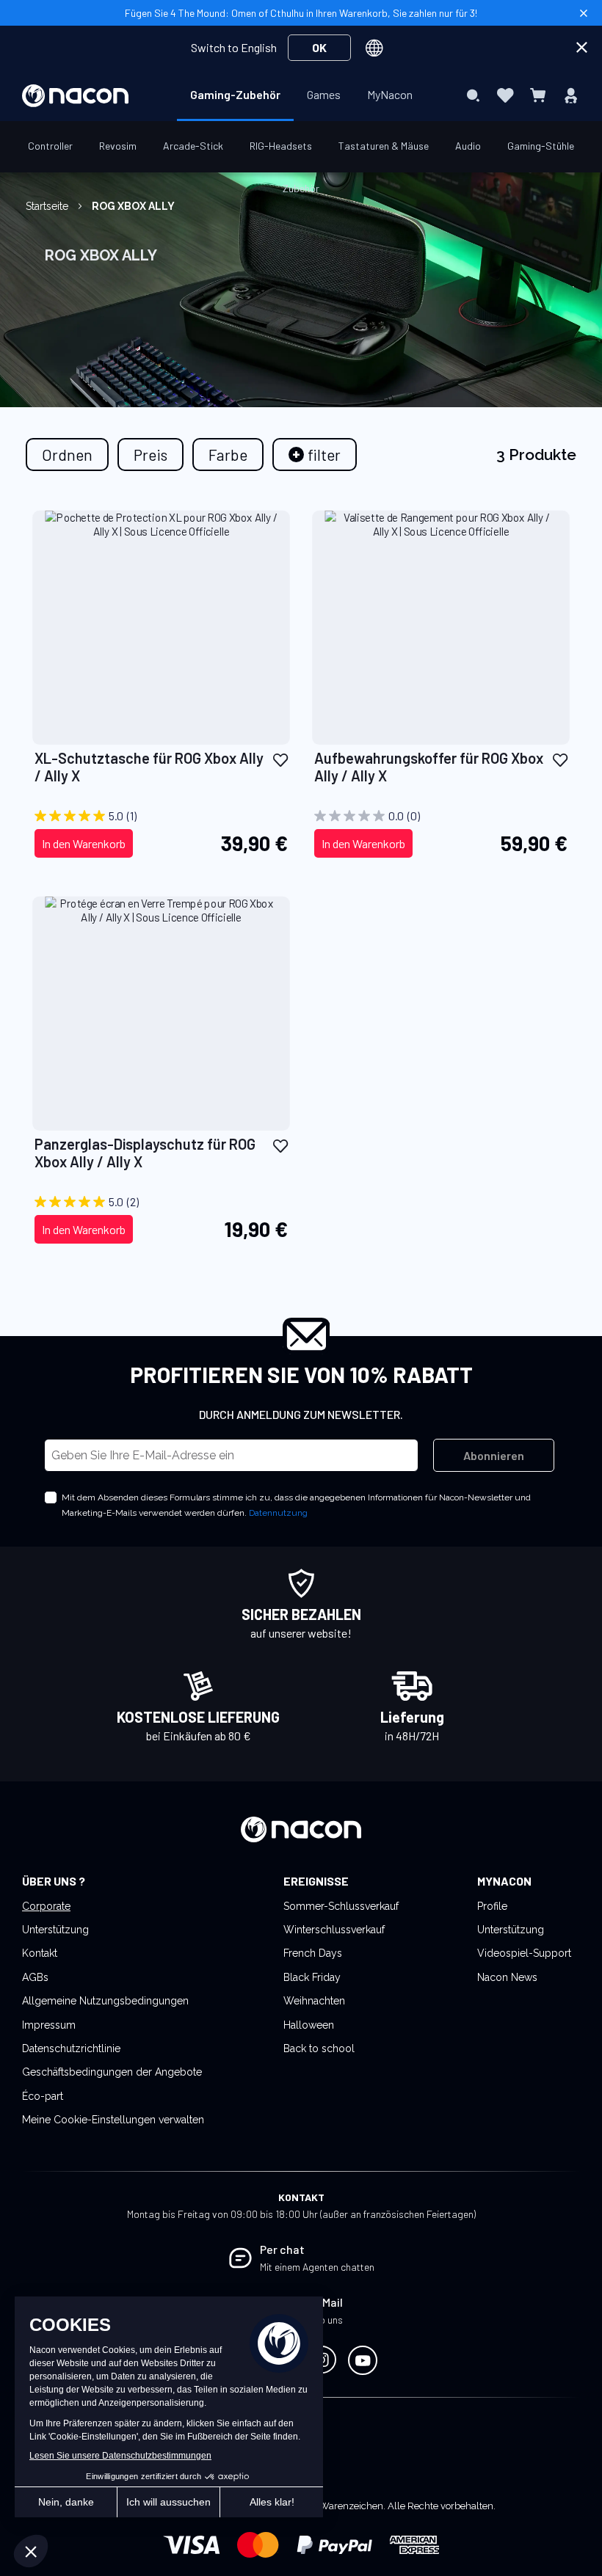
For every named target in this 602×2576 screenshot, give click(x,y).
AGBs (35, 1977)
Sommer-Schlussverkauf (341, 1906)
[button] (280, 759)
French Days (313, 1953)
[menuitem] (235, 95)
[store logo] (75, 96)
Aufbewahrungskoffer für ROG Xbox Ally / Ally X (429, 767)
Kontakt (40, 1953)
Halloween (309, 2025)
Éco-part (43, 2096)
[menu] (301, 95)
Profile (492, 1906)
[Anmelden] (571, 95)
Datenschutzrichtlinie (71, 2048)
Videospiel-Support (524, 1953)
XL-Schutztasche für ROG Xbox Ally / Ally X (149, 767)
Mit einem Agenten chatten (317, 2267)
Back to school (319, 2048)
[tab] (315, 455)
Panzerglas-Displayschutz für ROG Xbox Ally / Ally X (145, 1153)
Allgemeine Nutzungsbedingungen (105, 2001)
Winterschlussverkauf (334, 1930)
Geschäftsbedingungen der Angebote (112, 2072)
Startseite (48, 206)
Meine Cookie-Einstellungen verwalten (113, 2120)
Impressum (49, 2025)
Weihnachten (314, 2001)
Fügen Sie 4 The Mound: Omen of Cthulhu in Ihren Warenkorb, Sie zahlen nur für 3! (301, 13)
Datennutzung (278, 1513)
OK (319, 47)
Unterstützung (55, 1930)
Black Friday (312, 1977)
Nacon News (507, 1977)
